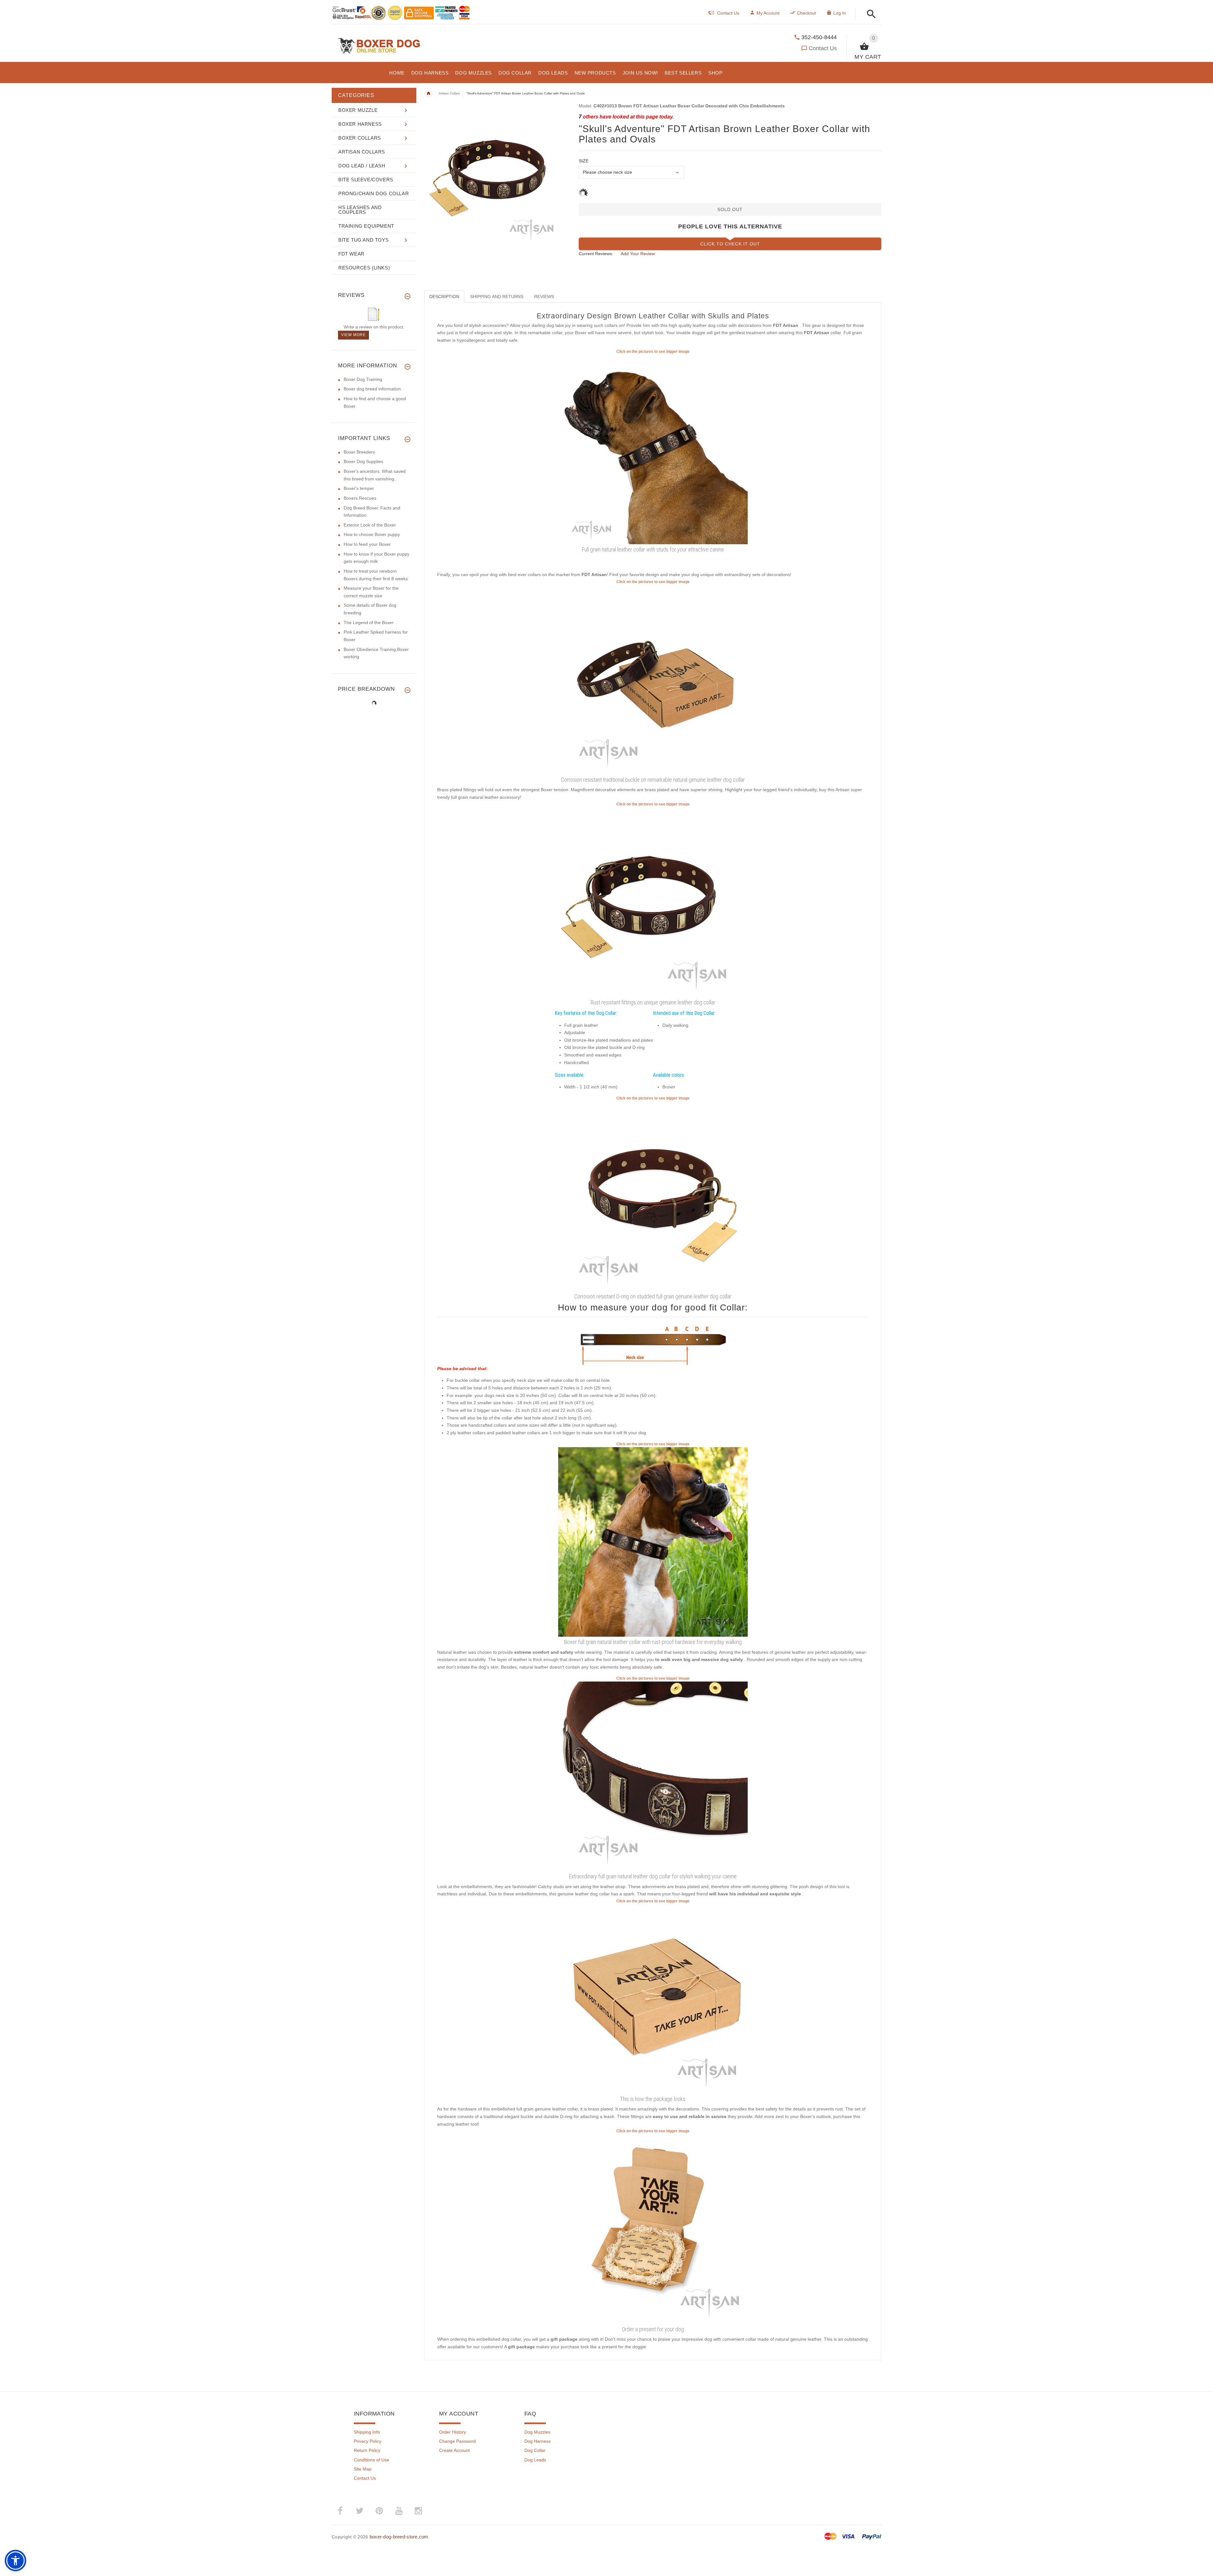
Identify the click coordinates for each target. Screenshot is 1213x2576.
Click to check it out (730, 244)
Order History (453, 2432)
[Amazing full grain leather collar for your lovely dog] (653, 1196)
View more (353, 335)
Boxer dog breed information (372, 389)
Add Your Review (638, 254)
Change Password (457, 2441)
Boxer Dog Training (363, 379)
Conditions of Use (371, 2460)
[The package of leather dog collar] (653, 1999)
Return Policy (367, 2450)
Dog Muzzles (537, 2432)
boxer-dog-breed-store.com (399, 2537)
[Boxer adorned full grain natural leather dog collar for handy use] (653, 1542)
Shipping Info (367, 2432)
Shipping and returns (497, 297)
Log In (840, 13)
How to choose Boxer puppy (372, 534)
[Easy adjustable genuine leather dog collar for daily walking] (653, 1776)
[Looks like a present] (653, 2229)
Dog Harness (537, 2441)
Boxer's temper (359, 488)
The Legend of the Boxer (369, 623)
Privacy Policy (368, 2441)
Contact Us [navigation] (728, 13)
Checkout (806, 13)
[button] (869, 14)
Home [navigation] (428, 93)
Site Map (363, 2469)
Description (444, 297)
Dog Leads (535, 2460)
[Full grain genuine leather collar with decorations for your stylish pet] (653, 449)
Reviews (544, 297)
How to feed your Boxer (367, 544)
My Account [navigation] (768, 13)
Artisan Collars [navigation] (449, 93)
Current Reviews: (596, 254)
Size (584, 161)
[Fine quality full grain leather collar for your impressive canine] (653, 679)
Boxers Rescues (360, 498)
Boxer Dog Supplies (363, 461)
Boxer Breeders (359, 452)
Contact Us (823, 48)
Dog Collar (535, 2450)
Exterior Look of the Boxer (370, 525)
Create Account (454, 2450)
